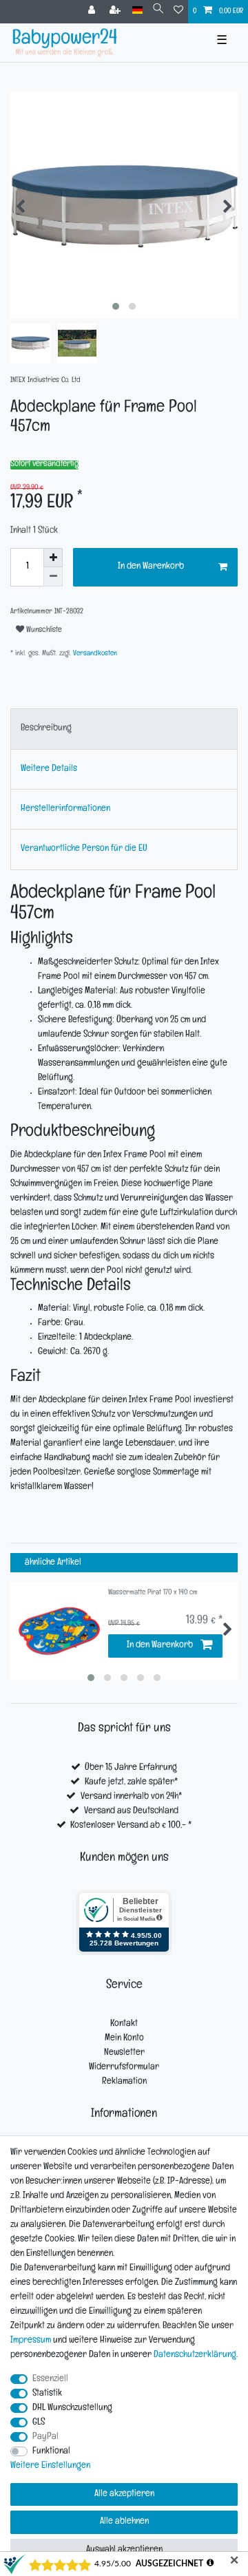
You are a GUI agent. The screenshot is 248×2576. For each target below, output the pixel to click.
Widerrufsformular (124, 2068)
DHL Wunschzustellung (72, 2408)
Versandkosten (94, 654)
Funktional (51, 2452)
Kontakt (124, 2024)
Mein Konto (124, 2039)
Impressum (31, 2341)
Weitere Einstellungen (50, 2466)
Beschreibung (46, 729)
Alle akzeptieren (124, 2494)
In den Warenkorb (151, 567)
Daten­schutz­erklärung (195, 2355)
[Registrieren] (116, 12)
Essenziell (50, 2379)
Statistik (47, 2394)
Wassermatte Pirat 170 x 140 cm (153, 1593)
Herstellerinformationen (65, 809)
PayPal (45, 2437)
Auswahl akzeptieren (124, 2550)
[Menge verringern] (53, 577)
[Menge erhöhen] (53, 558)
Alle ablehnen (124, 2522)
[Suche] (158, 11)
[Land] (137, 11)
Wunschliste (43, 631)
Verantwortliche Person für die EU (84, 849)
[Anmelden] (93, 12)
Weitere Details (49, 769)
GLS (39, 2423)
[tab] (124, 729)
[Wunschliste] (178, 12)
